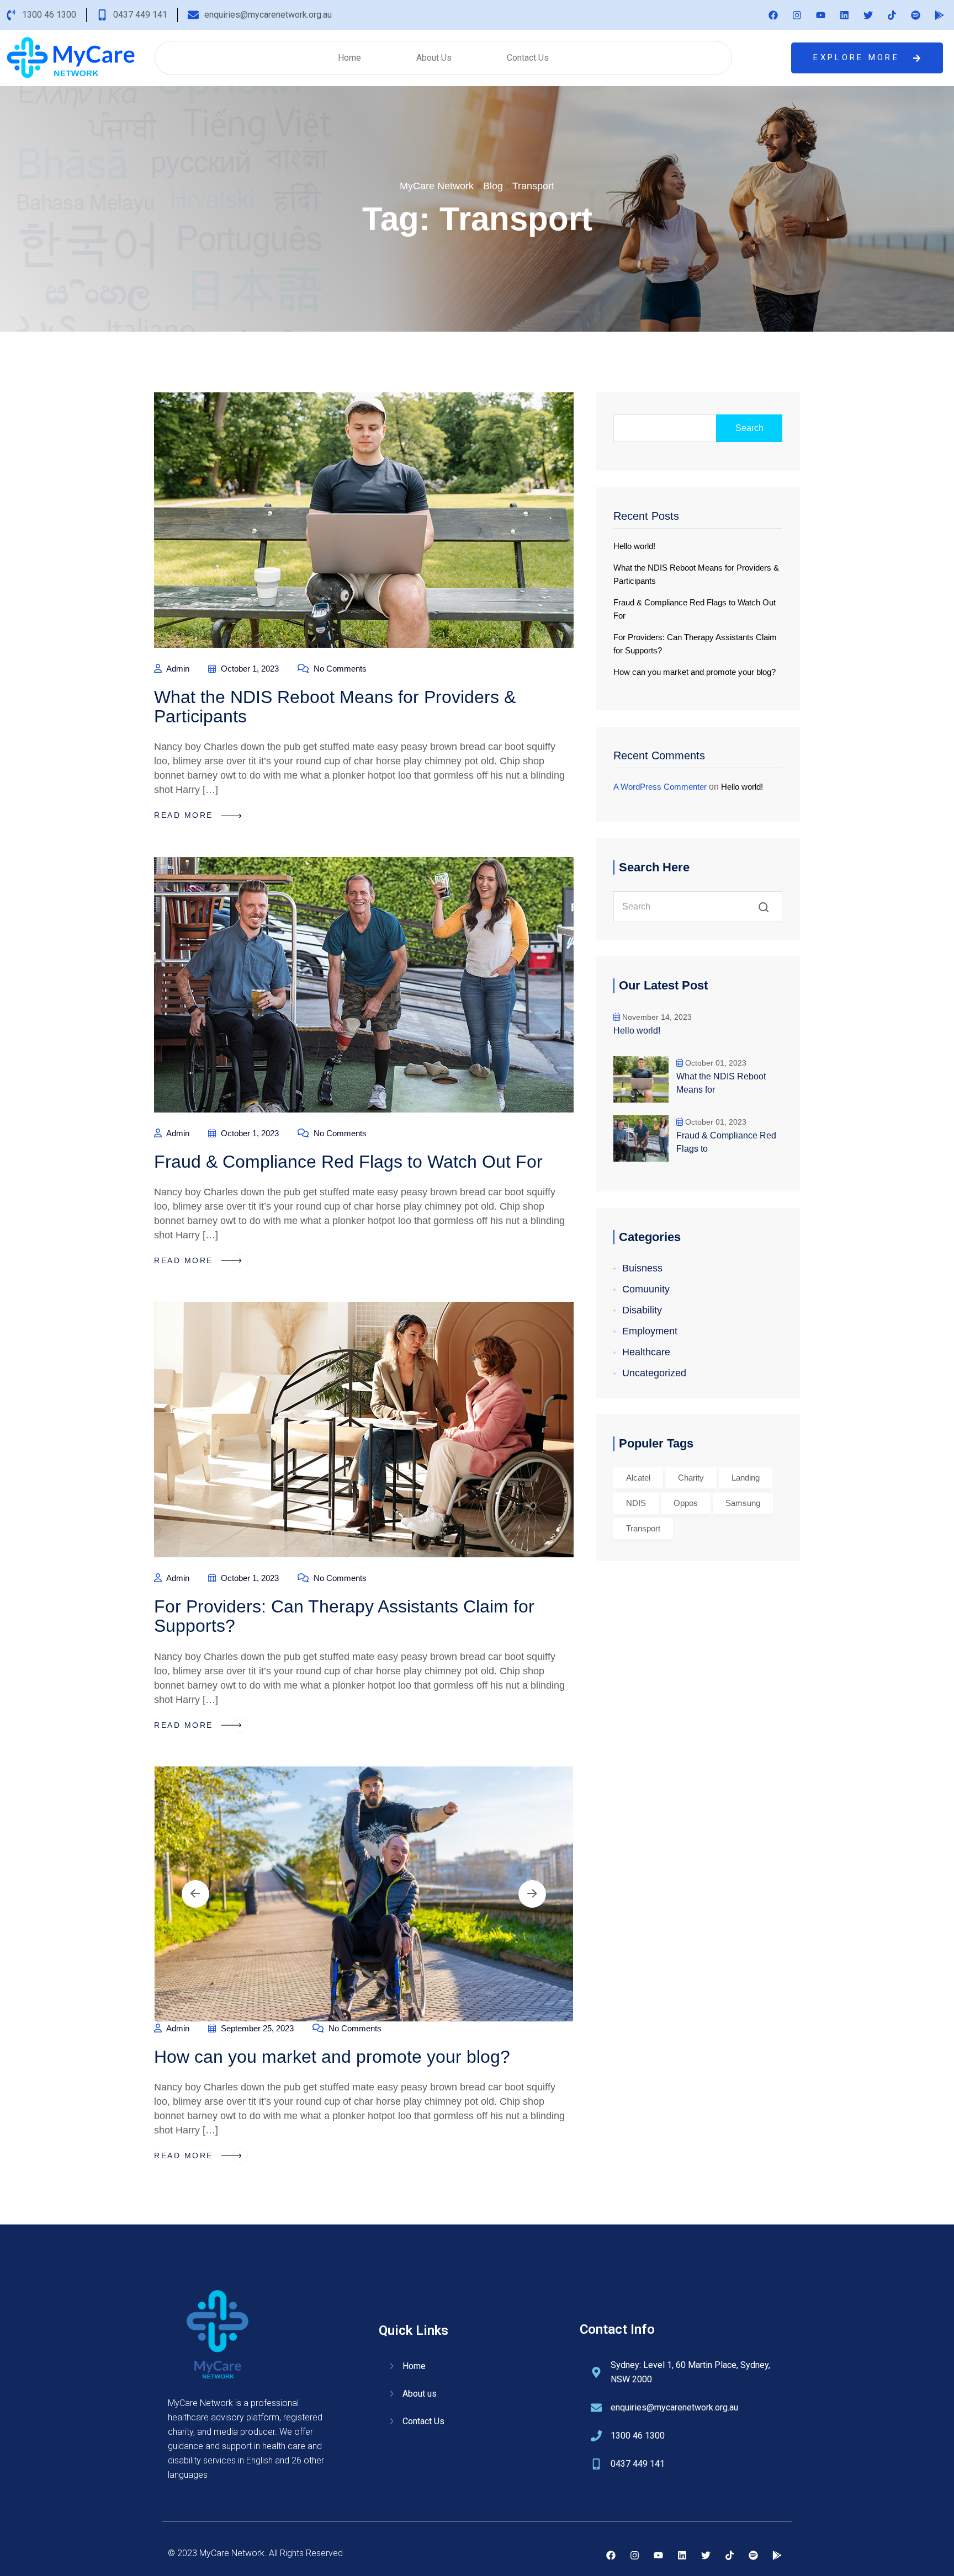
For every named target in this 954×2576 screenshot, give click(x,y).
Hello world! (634, 546)
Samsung (743, 1503)
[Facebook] (773, 15)
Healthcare (646, 1352)
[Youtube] (820, 15)
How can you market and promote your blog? (332, 2057)
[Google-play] (939, 15)
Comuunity (646, 1289)
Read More (185, 815)
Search (749, 428)
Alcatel (638, 1478)
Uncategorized (654, 1373)
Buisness (642, 1268)
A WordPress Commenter (660, 787)
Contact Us (528, 58)
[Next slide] (532, 1894)
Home (349, 58)
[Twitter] (868, 15)
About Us (434, 58)
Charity (691, 1478)
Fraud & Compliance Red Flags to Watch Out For (348, 1162)
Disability (642, 1310)
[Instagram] (797, 15)
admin (177, 669)
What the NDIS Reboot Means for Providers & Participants (335, 707)
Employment (650, 1331)
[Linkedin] (844, 15)
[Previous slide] (195, 1894)
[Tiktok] (892, 15)
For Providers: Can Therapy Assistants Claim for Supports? (344, 1616)
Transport (643, 1528)
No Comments (339, 669)
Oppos (686, 1503)
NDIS (636, 1503)
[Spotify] (915, 15)
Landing (746, 1478)
